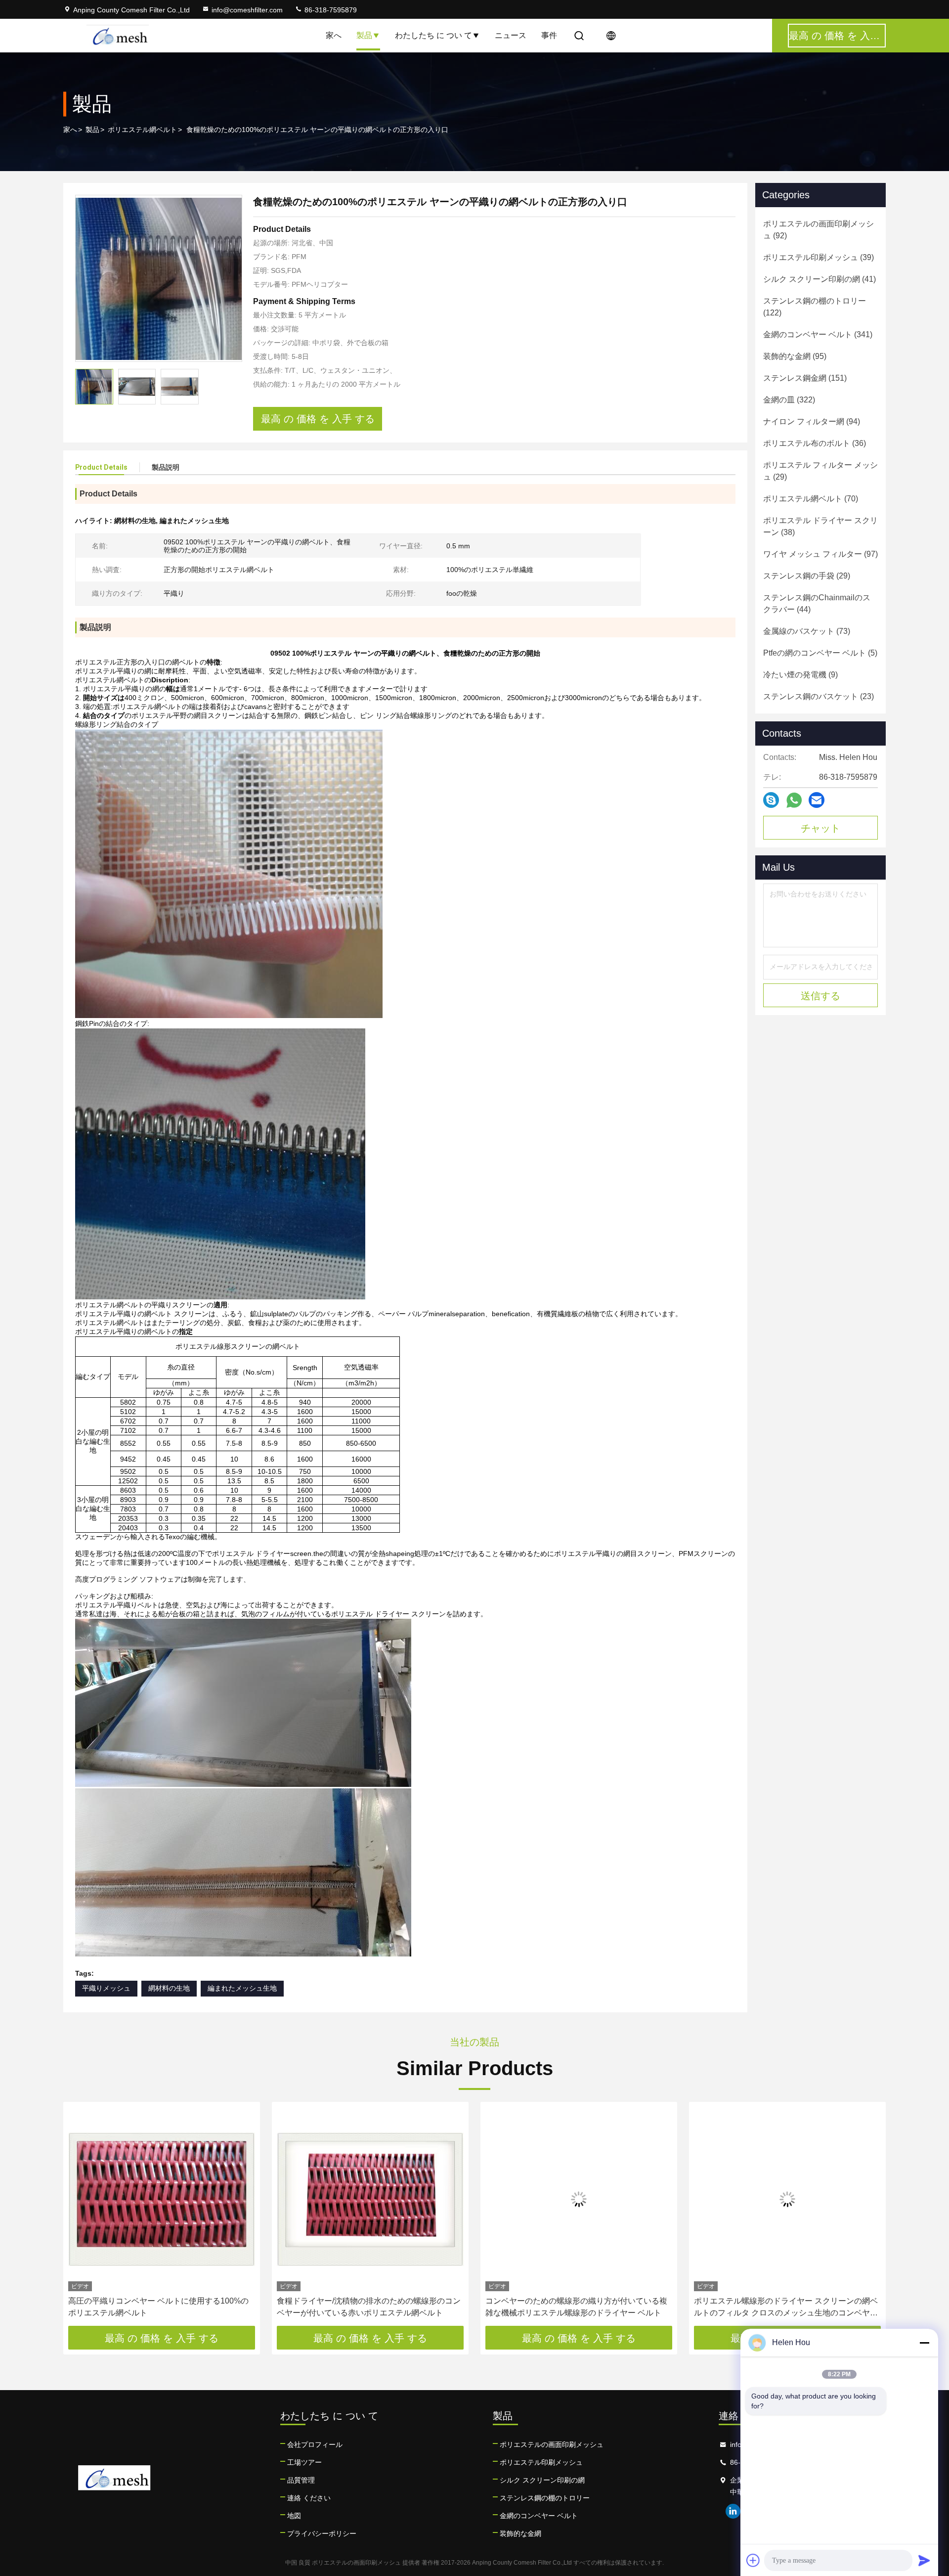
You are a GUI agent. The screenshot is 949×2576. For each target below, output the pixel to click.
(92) (819, 230)
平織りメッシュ (106, 1988)
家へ (334, 35)
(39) (819, 257)
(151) (805, 378)
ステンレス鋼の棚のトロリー (545, 2498)
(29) (820, 471)
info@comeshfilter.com (247, 10)
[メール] (817, 800)
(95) (795, 356)
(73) (807, 631)
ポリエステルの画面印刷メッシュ (552, 2444)
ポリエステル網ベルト (142, 130)
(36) (815, 443)
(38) (820, 526)
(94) (812, 422)
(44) (817, 603)
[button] (81, 2218)
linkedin (733, 2511)
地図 (294, 2516)
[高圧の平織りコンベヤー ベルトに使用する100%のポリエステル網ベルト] (162, 2199)
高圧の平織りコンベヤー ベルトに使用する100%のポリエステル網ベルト (158, 2307)
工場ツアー (304, 2462)
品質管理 (301, 2480)
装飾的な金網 (520, 2533)
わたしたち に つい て (433, 35)
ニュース (511, 35)
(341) (818, 334)
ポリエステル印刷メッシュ (541, 2462)
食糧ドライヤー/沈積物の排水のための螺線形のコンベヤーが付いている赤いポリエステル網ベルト (369, 2307)
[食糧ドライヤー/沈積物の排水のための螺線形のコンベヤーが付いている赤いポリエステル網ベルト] (370, 2199)
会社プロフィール (315, 2444)
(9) (800, 675)
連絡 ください (309, 2498)
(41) (820, 279)
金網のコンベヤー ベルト (539, 2516)
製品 (364, 35)
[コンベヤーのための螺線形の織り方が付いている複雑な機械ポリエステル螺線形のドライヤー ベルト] (579, 2199)
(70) (811, 499)
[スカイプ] (771, 800)
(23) (819, 696)
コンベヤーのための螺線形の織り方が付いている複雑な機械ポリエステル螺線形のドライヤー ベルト (576, 2307)
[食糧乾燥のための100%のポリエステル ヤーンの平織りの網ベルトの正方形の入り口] (159, 278)
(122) (815, 307)
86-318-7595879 (330, 10)
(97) (820, 554)
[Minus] (924, 2343)
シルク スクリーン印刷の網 (542, 2480)
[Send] (924, 2560)
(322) (789, 400)
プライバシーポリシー (322, 2533)
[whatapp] (794, 800)
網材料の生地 (169, 1988)
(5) (820, 653)
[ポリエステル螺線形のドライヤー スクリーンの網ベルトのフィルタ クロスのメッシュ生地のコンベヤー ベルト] (787, 2199)
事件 (549, 35)
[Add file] (753, 2560)
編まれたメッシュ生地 (242, 1988)
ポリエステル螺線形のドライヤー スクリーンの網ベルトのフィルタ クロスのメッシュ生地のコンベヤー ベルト (786, 2308)
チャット (820, 828)
